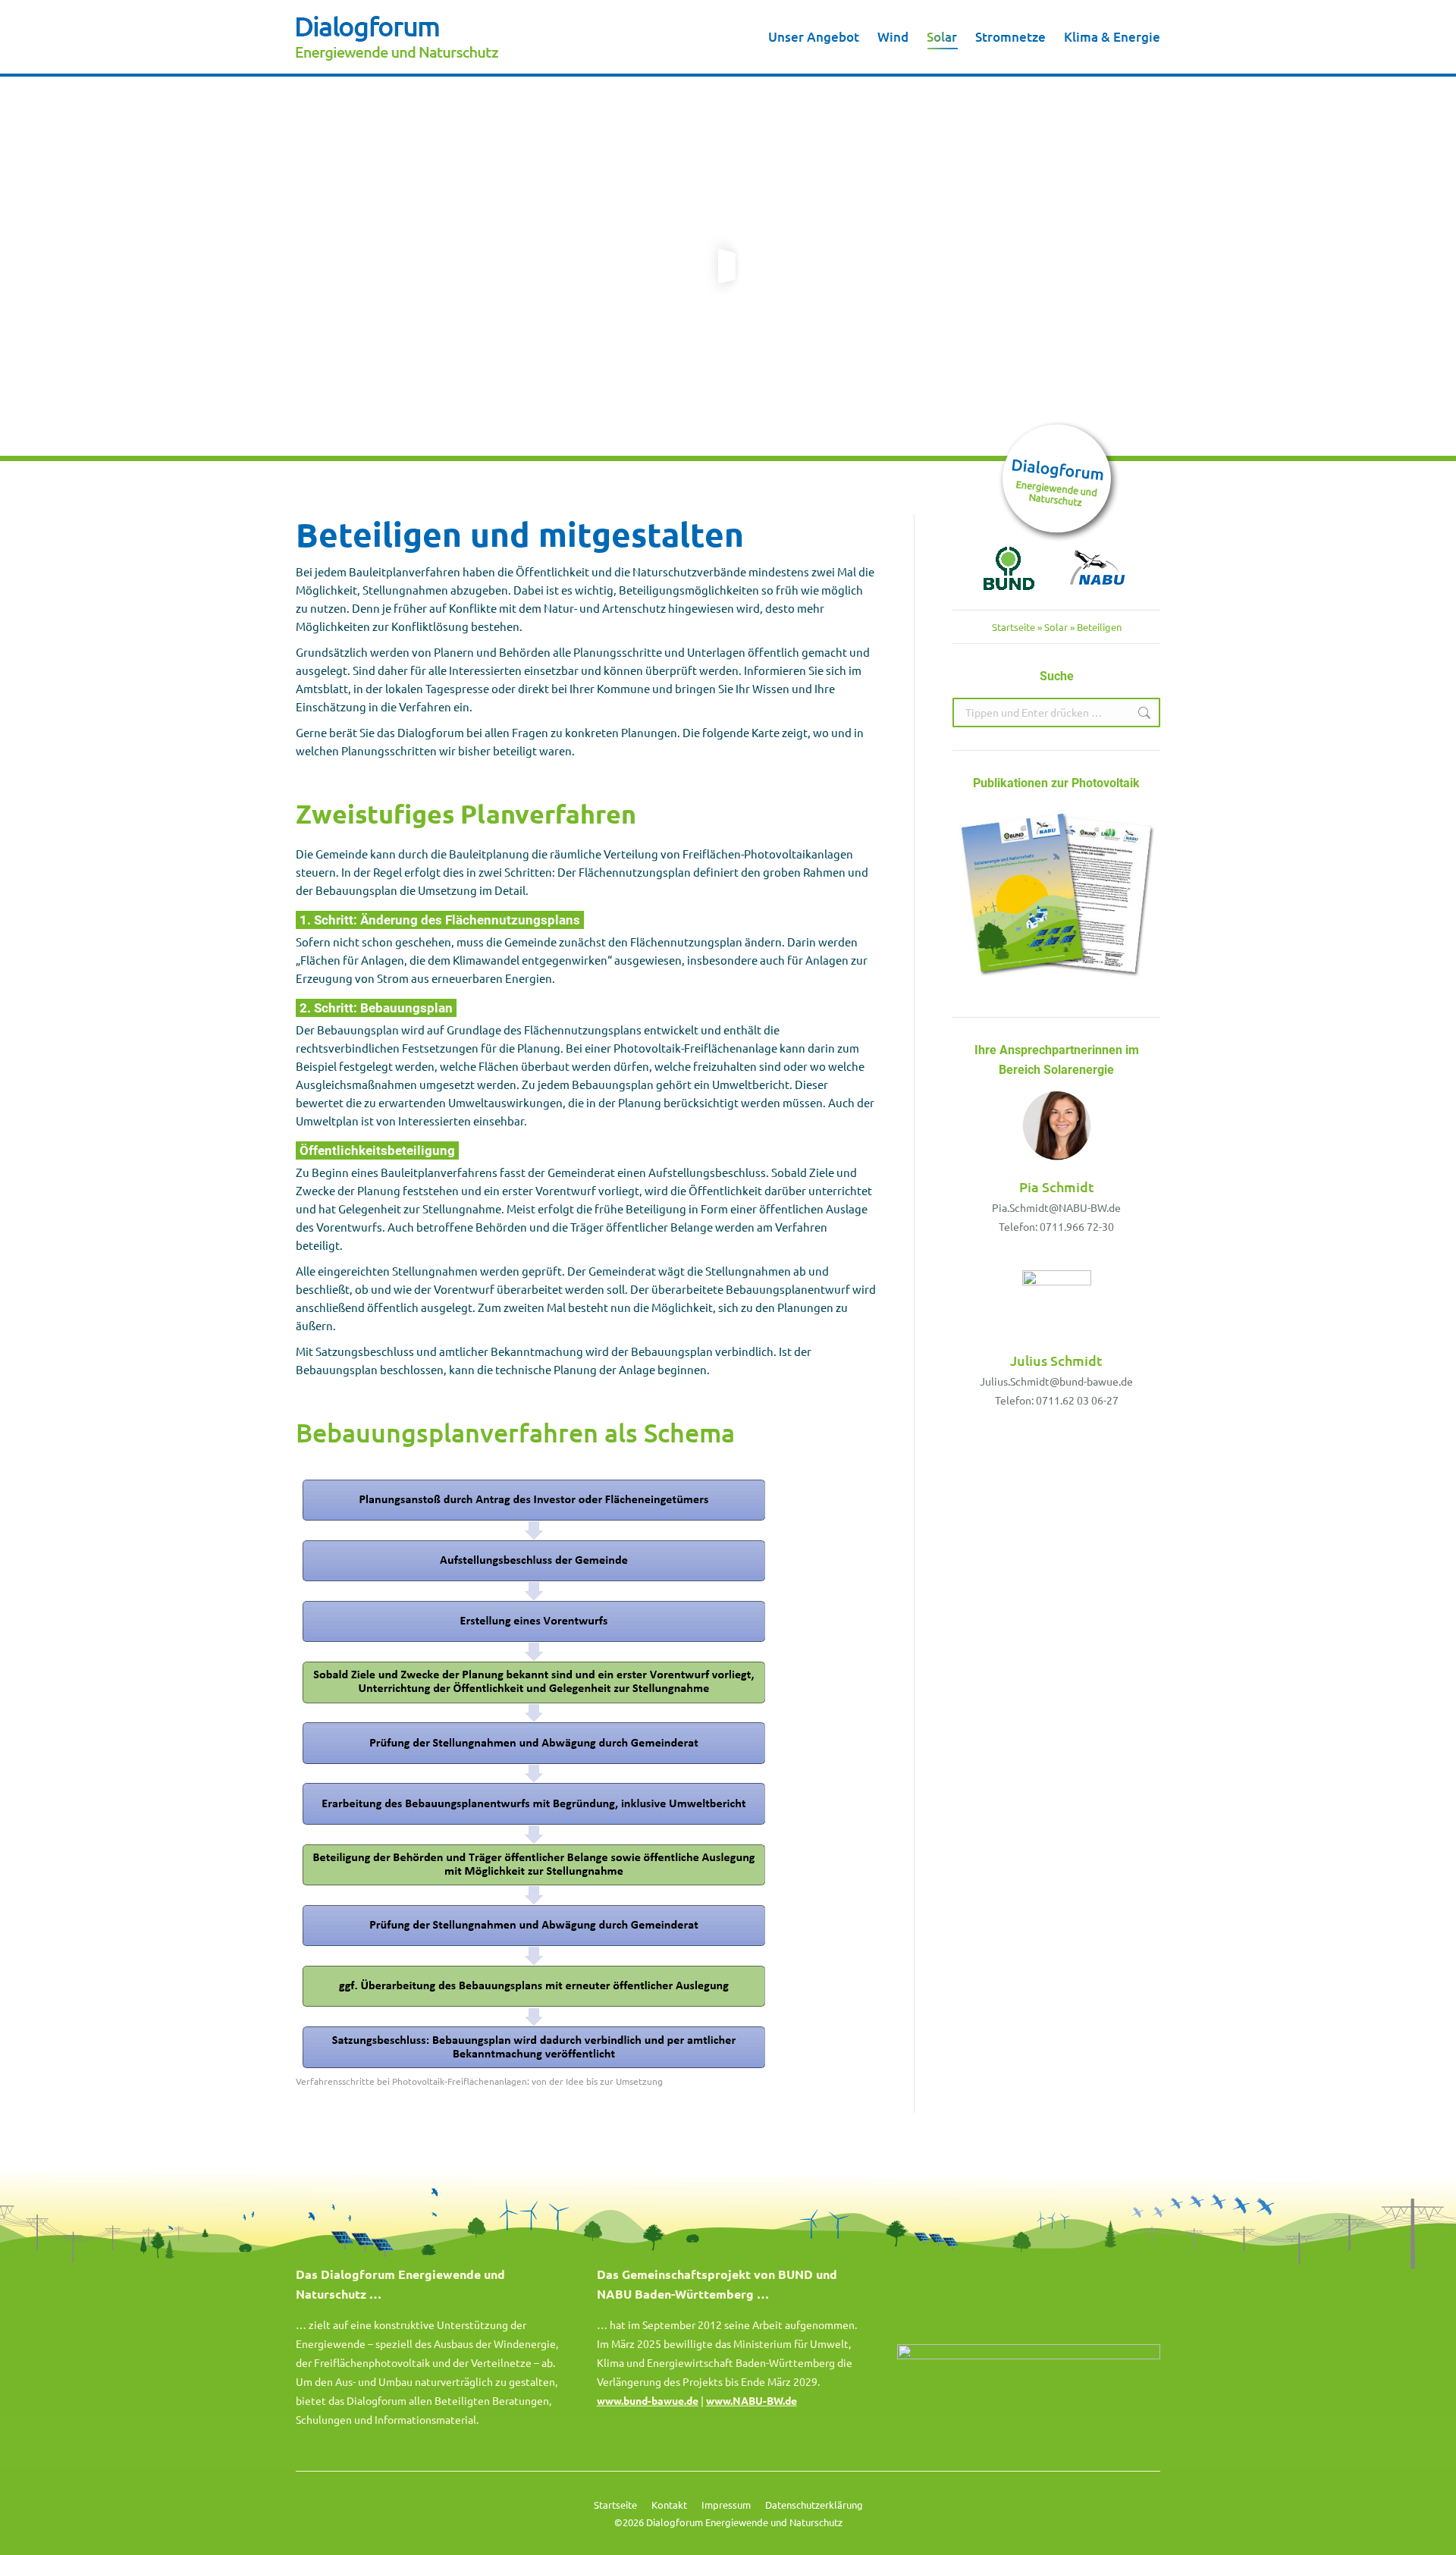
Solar (1056, 627)
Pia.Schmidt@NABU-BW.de (1056, 1207)
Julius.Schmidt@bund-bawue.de (1056, 1381)
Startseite (1014, 627)
